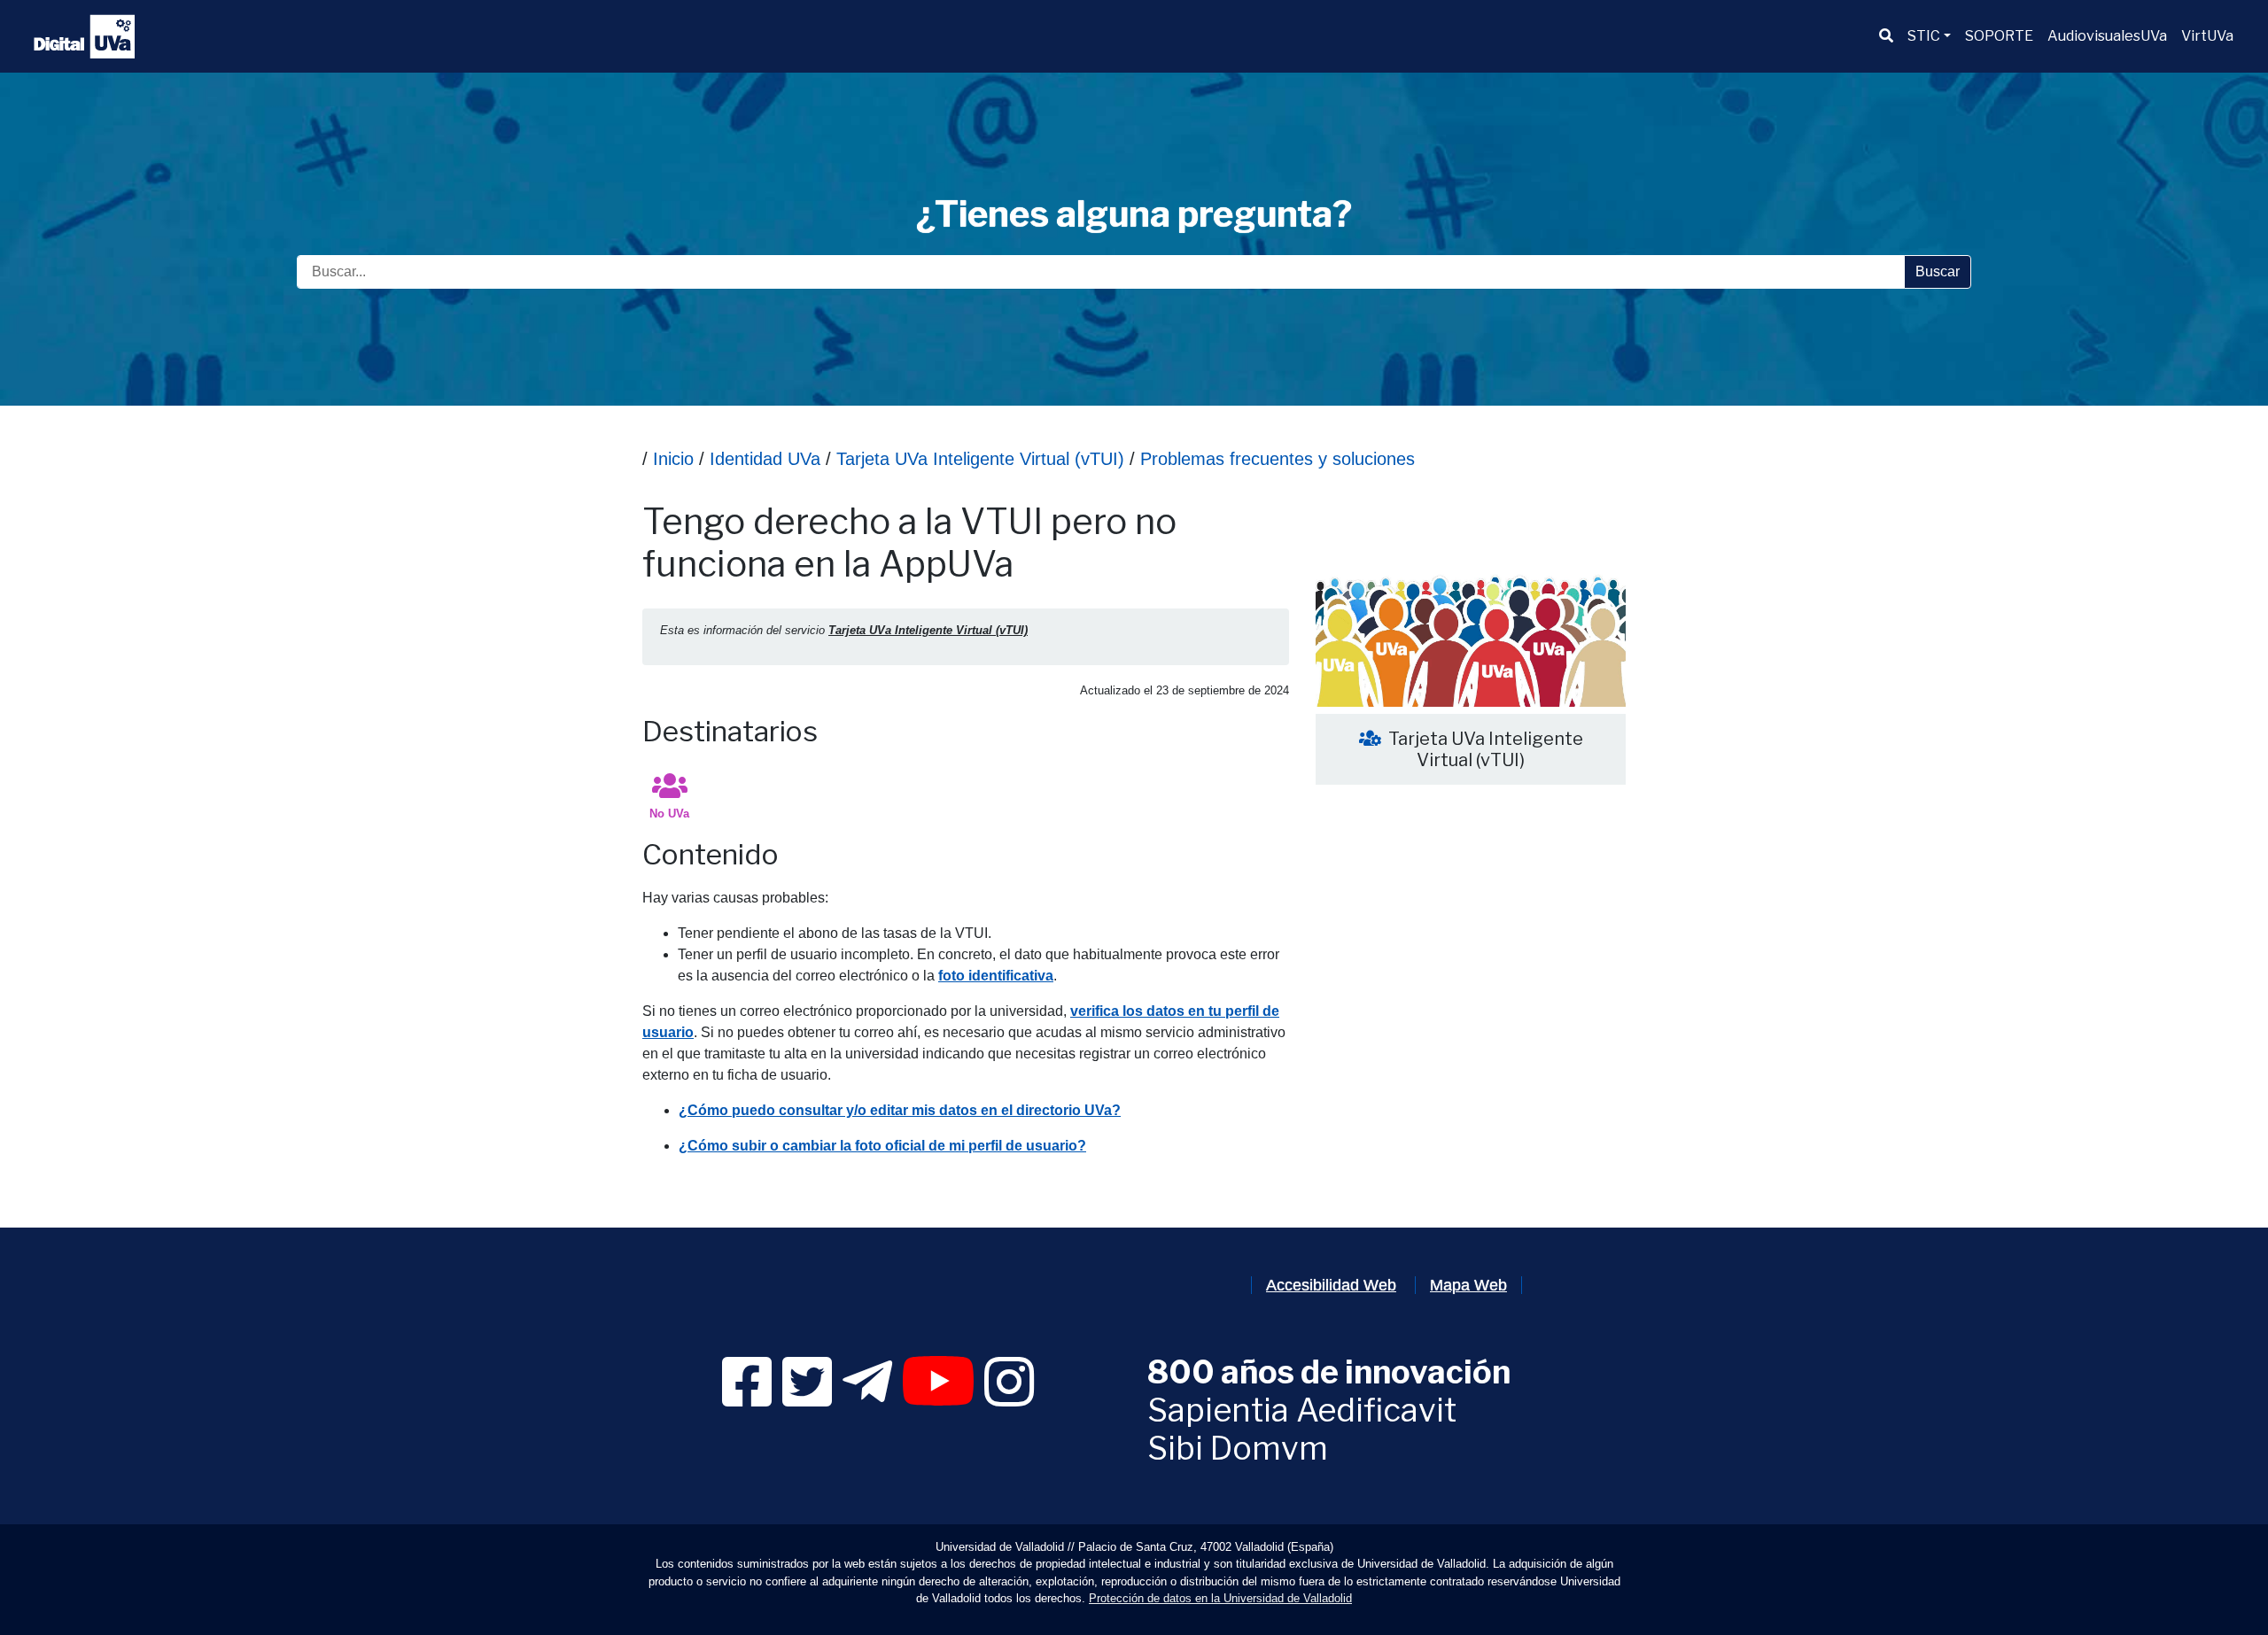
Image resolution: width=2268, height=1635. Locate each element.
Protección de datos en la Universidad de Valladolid (1220, 1598)
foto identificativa (996, 976)
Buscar (1938, 271)
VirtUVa (2207, 36)
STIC (1924, 36)
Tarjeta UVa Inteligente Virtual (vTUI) (978, 459)
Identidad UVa (765, 459)
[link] (747, 1398)
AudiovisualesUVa (2107, 36)
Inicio (673, 459)
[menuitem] (1886, 36)
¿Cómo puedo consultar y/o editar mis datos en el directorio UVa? (900, 1110)
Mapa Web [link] (1468, 1285)
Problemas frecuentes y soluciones (1275, 459)
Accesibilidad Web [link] (1331, 1285)
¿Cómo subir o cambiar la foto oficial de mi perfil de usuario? (882, 1146)
